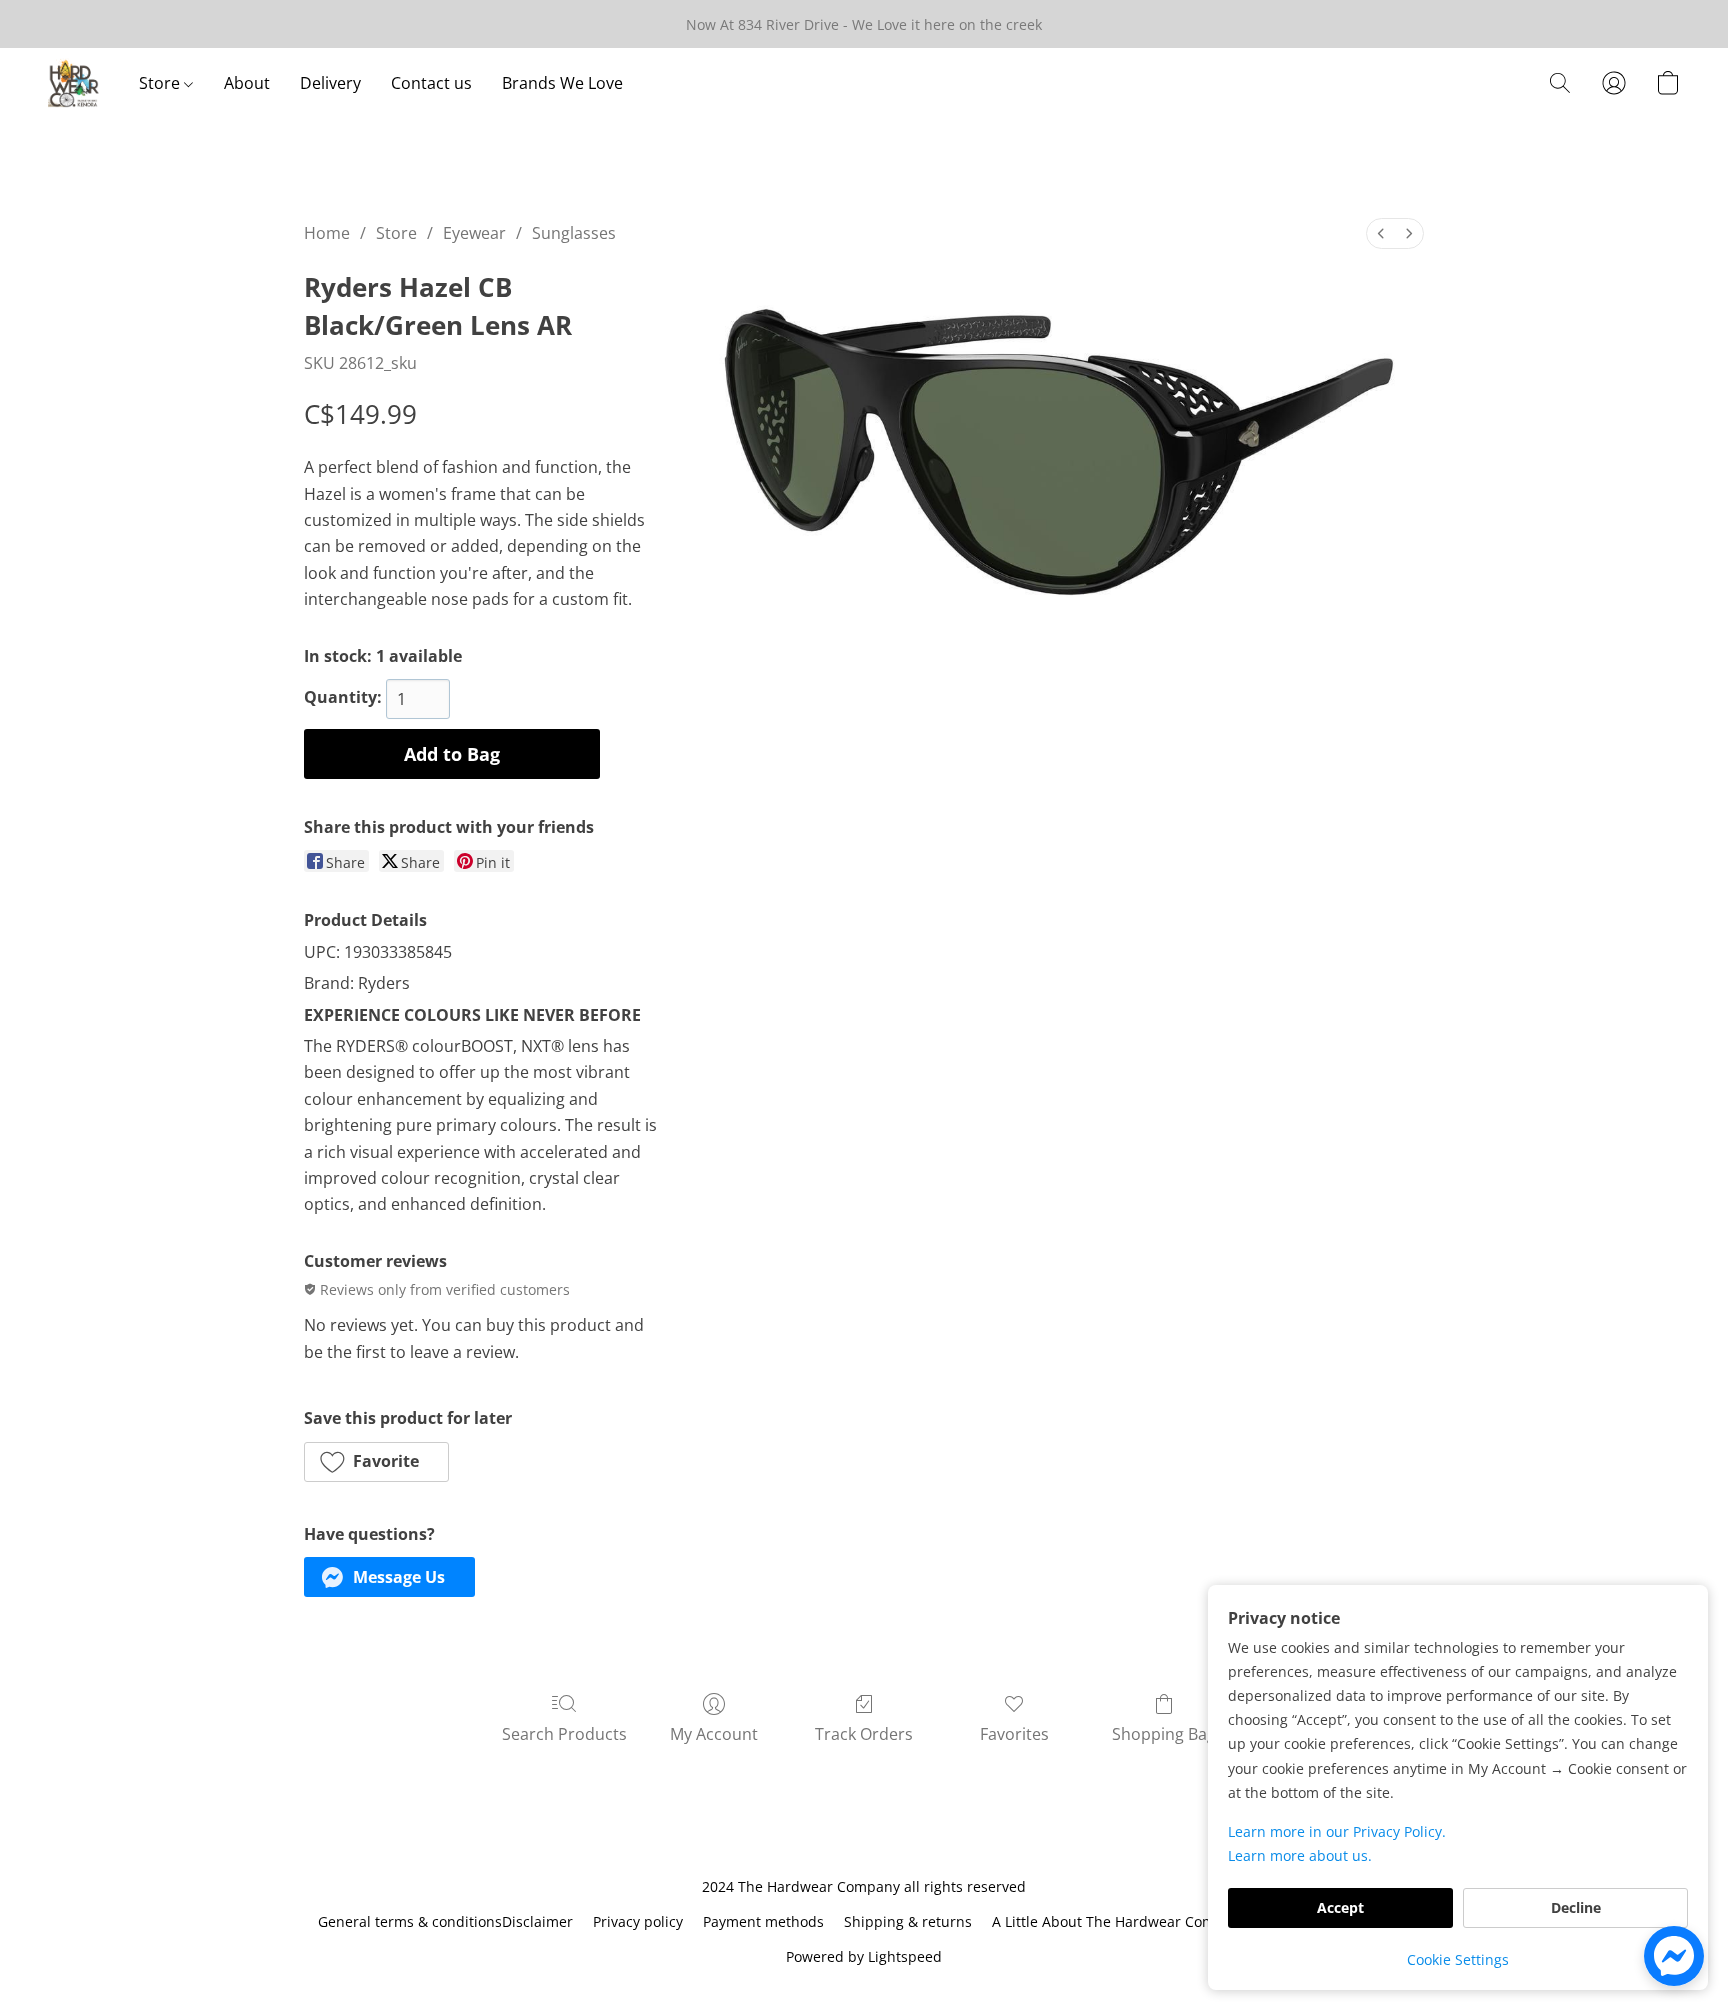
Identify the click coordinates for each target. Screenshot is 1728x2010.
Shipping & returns (908, 1921)
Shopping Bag (1164, 1734)
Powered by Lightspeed (864, 1956)
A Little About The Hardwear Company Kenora (1146, 1921)
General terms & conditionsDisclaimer (445, 1921)
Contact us (431, 83)
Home (327, 233)
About (247, 83)
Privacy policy (638, 1921)
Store (161, 83)
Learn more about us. (1300, 1855)
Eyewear (474, 233)
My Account (714, 1734)
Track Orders (864, 1734)
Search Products (564, 1734)
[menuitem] (1381, 233)
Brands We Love (562, 83)
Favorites (1014, 1734)
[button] (73, 83)
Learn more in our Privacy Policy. (1337, 1831)
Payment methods (763, 1921)
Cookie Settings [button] (1458, 1959)
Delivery (330, 83)
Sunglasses (574, 233)
